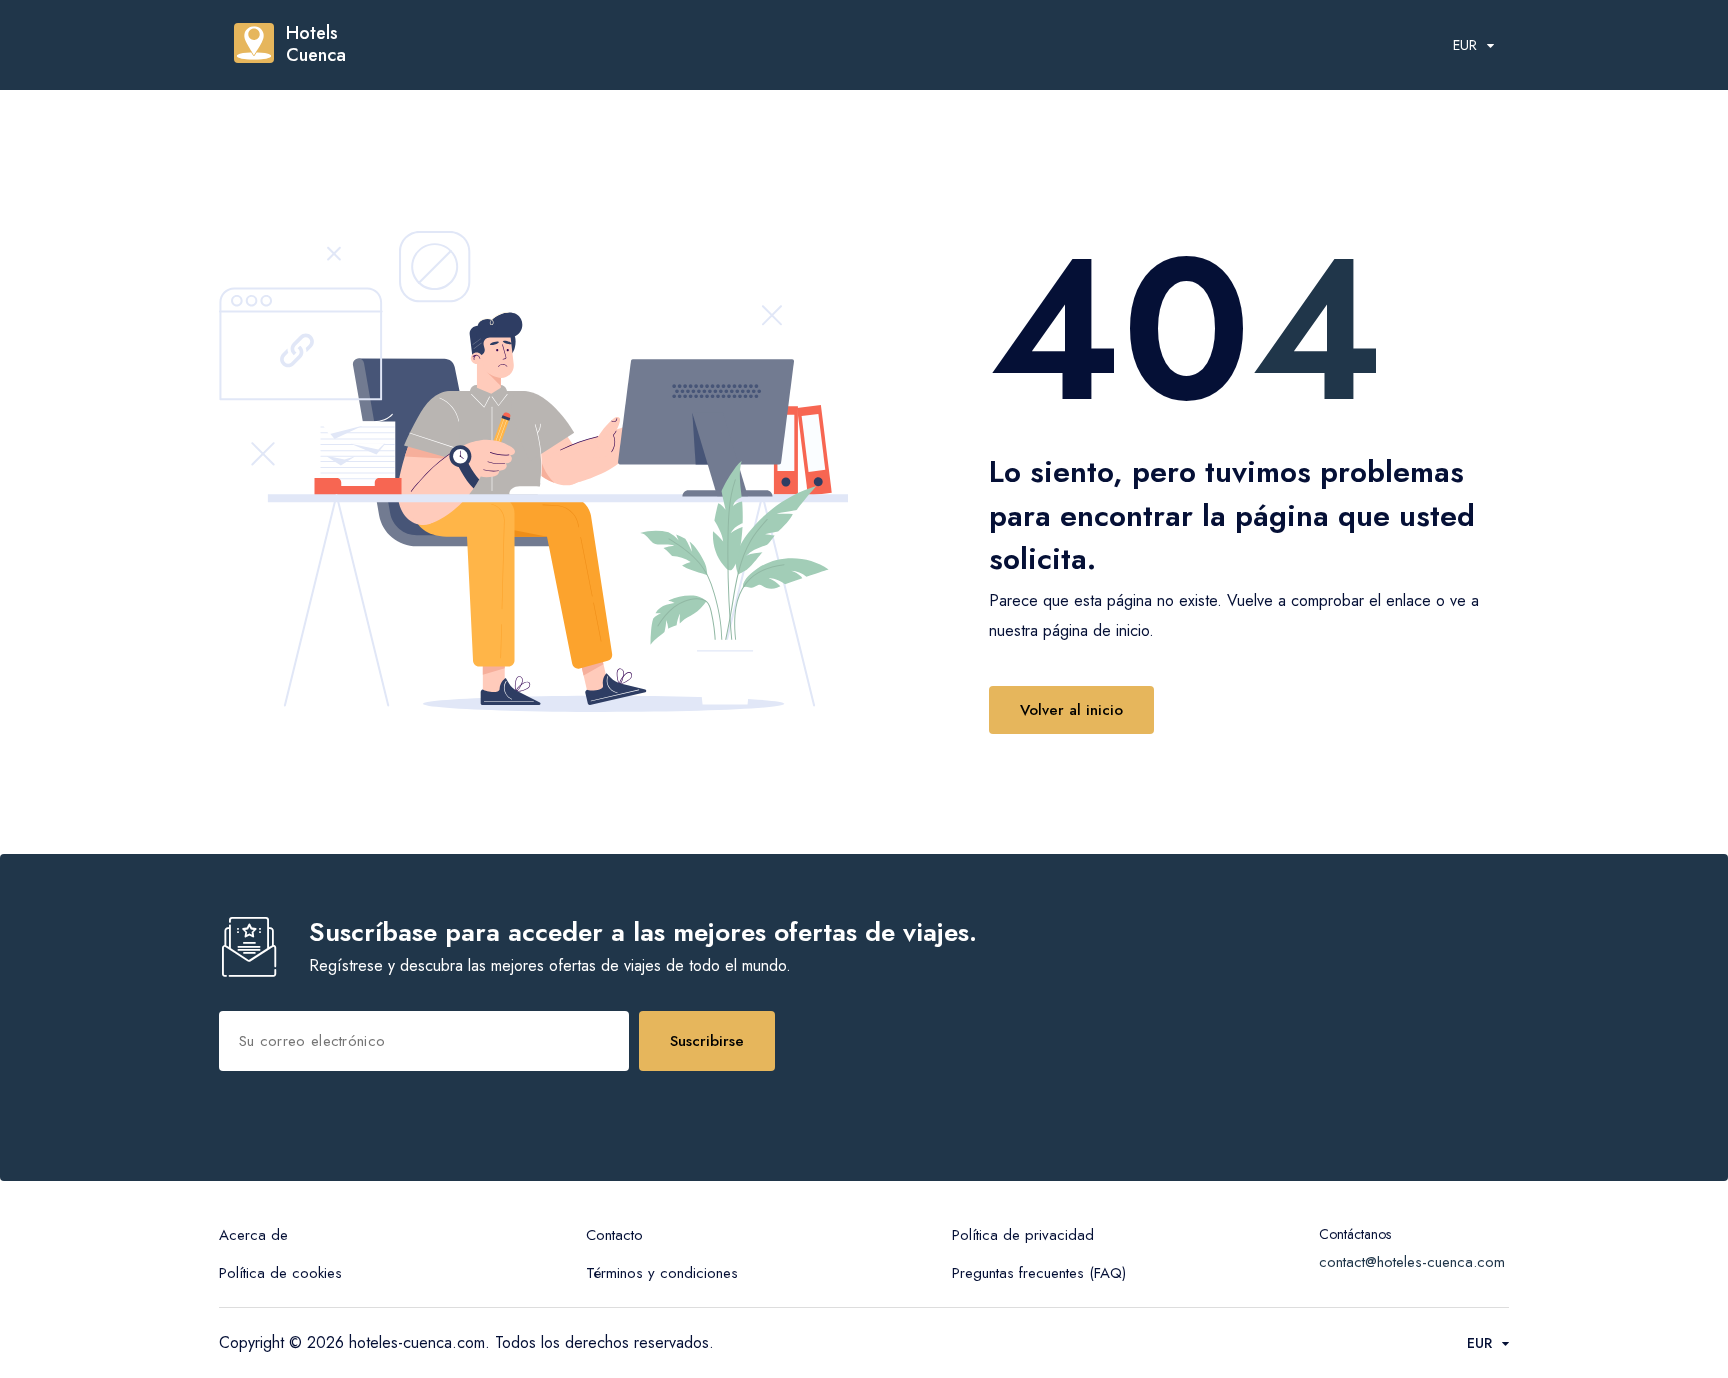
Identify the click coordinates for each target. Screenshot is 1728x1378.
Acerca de (253, 1235)
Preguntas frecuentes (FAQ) (1039, 1273)
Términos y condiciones (662, 1273)
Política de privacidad (1023, 1235)
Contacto (614, 1235)
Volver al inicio (1071, 710)
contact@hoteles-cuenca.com (1412, 1262)
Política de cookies (280, 1273)
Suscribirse (707, 1041)
